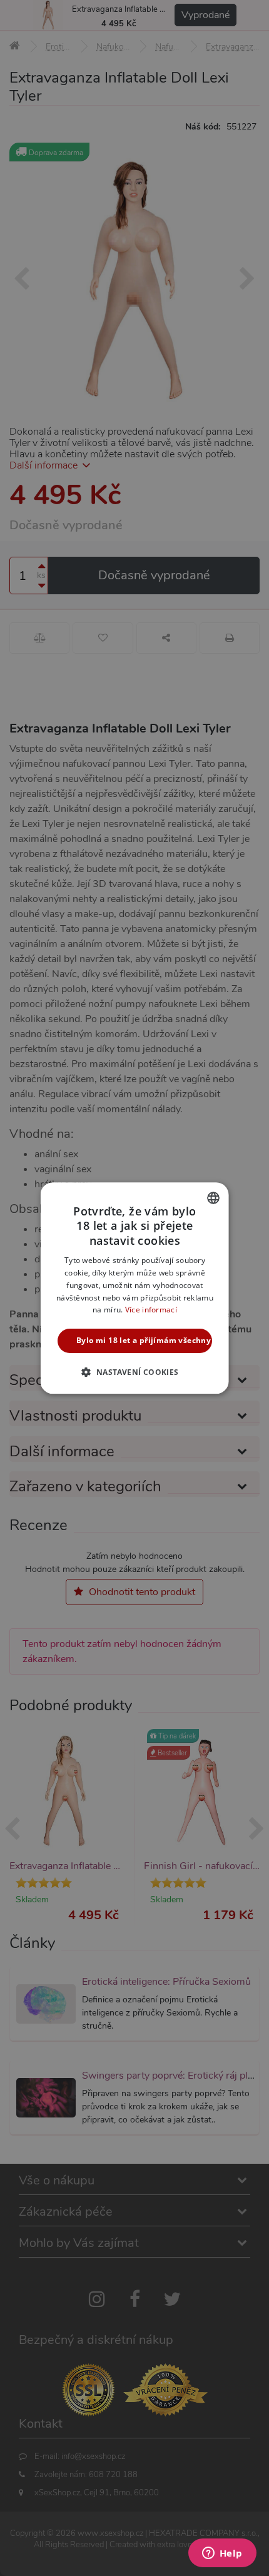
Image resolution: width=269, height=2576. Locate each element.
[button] (134, 1372)
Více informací (150, 1310)
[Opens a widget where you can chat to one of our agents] (222, 2554)
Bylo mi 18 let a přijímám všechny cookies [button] (144, 1340)
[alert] (134, 1288)
